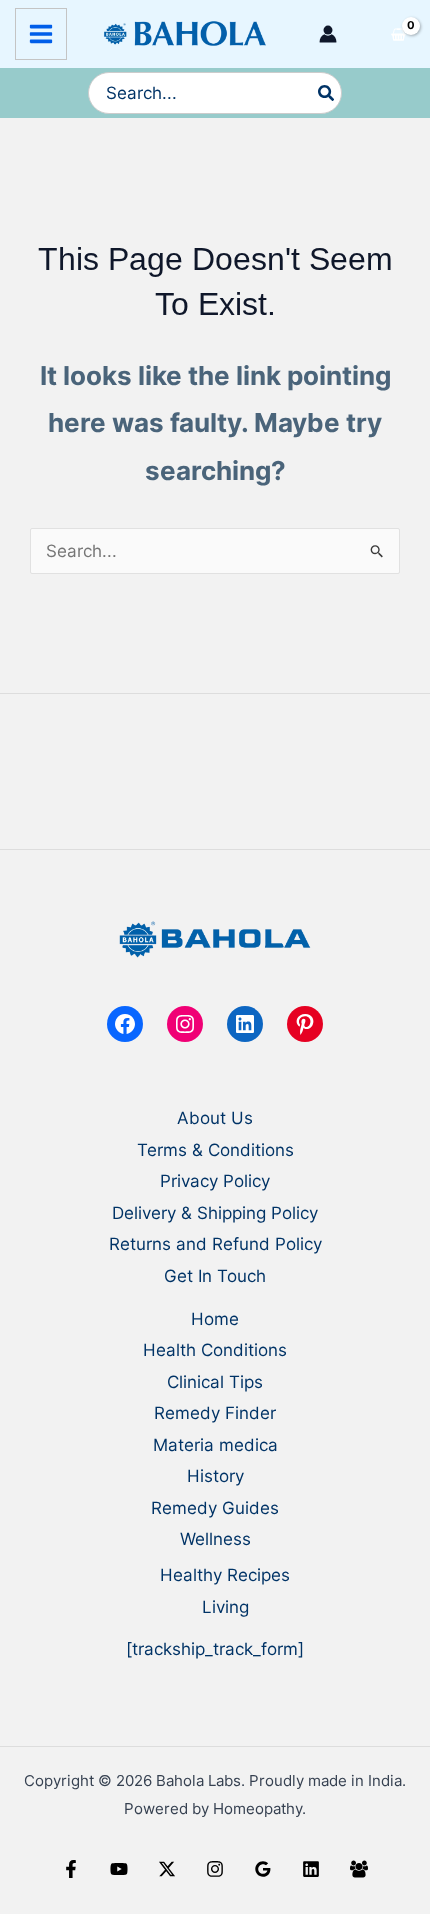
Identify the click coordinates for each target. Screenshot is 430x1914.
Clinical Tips (215, 1382)
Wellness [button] (215, 1539)
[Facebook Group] (359, 1869)
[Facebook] (71, 1869)
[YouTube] (119, 1869)
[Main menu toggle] (41, 34)
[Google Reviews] (263, 1869)
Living (225, 1607)
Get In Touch (215, 1276)
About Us (215, 1118)
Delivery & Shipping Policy (215, 1213)
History (215, 1476)
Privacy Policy (215, 1181)
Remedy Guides (215, 1508)
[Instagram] (215, 1869)
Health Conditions (215, 1350)
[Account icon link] (328, 34)
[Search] (327, 93)
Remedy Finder (215, 1413)
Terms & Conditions (215, 1150)
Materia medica (215, 1445)
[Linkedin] (311, 1869)
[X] (167, 1869)
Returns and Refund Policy (215, 1244)
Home (215, 1319)
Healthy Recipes (225, 1575)
